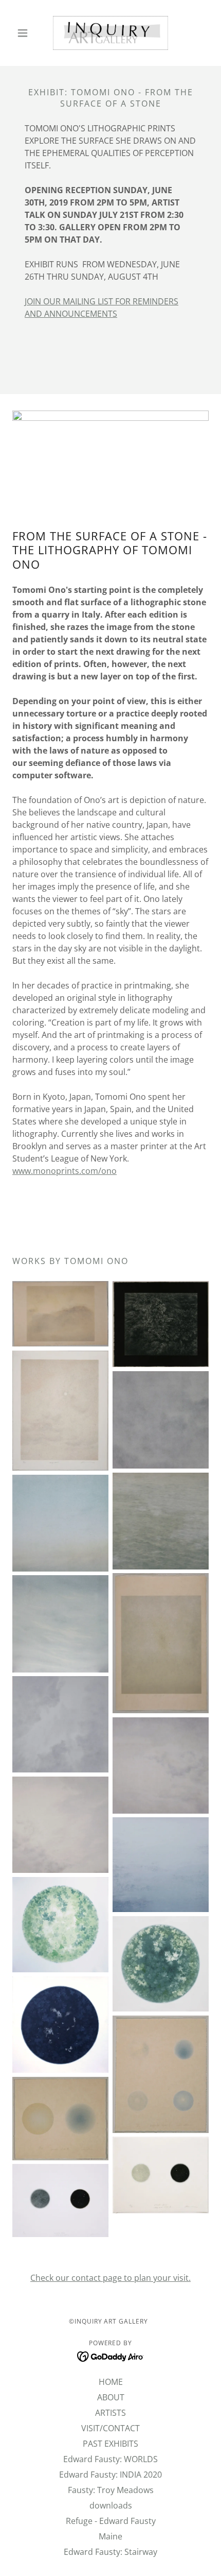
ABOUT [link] (111, 2397)
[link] (110, 33)
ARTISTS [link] (110, 2413)
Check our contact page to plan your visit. (110, 2278)
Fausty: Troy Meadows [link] (111, 2490)
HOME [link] (111, 2382)
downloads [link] (111, 2505)
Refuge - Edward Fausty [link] (111, 2521)
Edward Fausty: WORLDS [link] (110, 2459)
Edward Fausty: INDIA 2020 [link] (110, 2475)
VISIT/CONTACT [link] (110, 2428)
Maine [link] (110, 2536)
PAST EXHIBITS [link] (110, 2444)
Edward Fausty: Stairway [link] (110, 2552)
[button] (27, 33)
